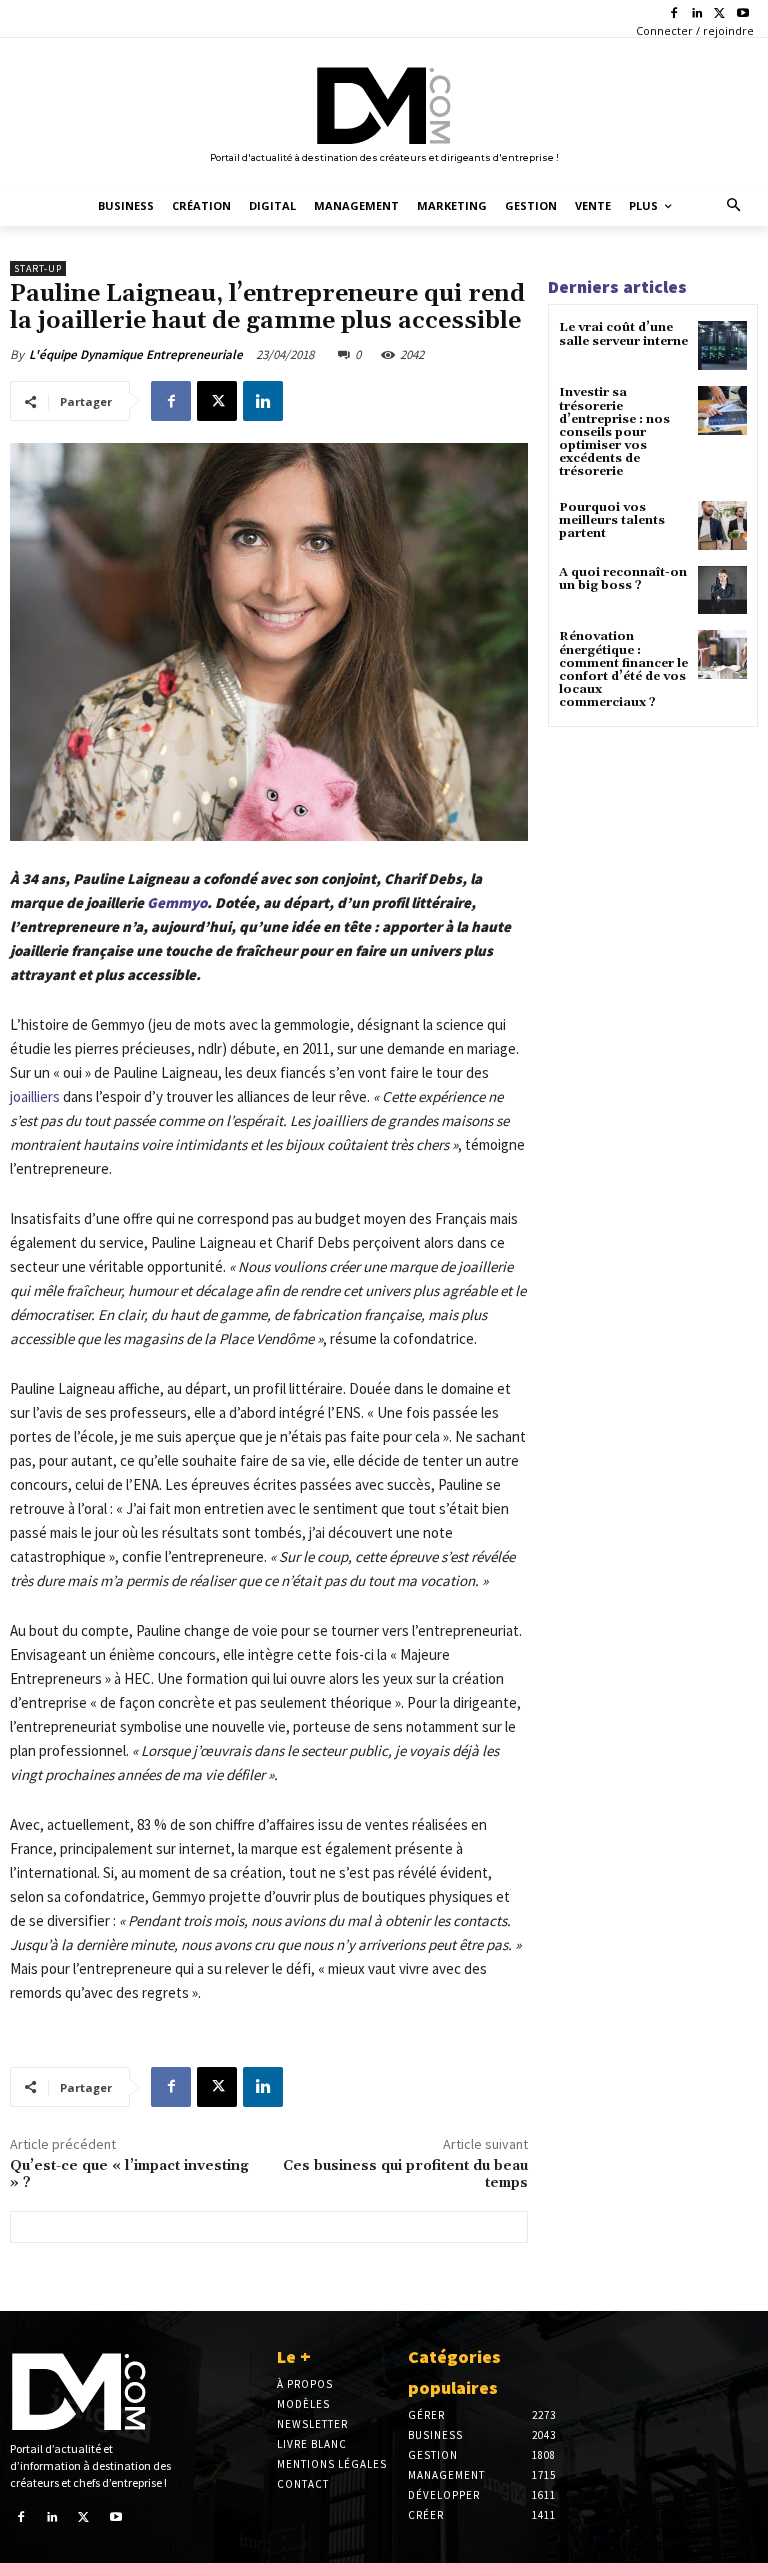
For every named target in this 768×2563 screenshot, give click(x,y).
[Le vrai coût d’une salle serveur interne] (722, 345)
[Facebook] (674, 14)
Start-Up (38, 268)
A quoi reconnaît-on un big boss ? (623, 579)
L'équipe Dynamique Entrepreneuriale (136, 354)
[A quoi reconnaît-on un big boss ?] (722, 590)
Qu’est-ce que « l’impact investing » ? (129, 2174)
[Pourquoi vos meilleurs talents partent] (722, 525)
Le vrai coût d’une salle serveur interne (623, 334)
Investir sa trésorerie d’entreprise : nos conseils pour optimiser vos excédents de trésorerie (614, 432)
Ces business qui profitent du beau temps (405, 2174)
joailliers (35, 1096)
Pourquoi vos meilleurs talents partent (612, 520)
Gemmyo (177, 902)
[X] (719, 14)
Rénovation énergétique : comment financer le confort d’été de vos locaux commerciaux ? (623, 669)
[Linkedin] (697, 14)
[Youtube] (742, 14)
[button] (734, 206)
